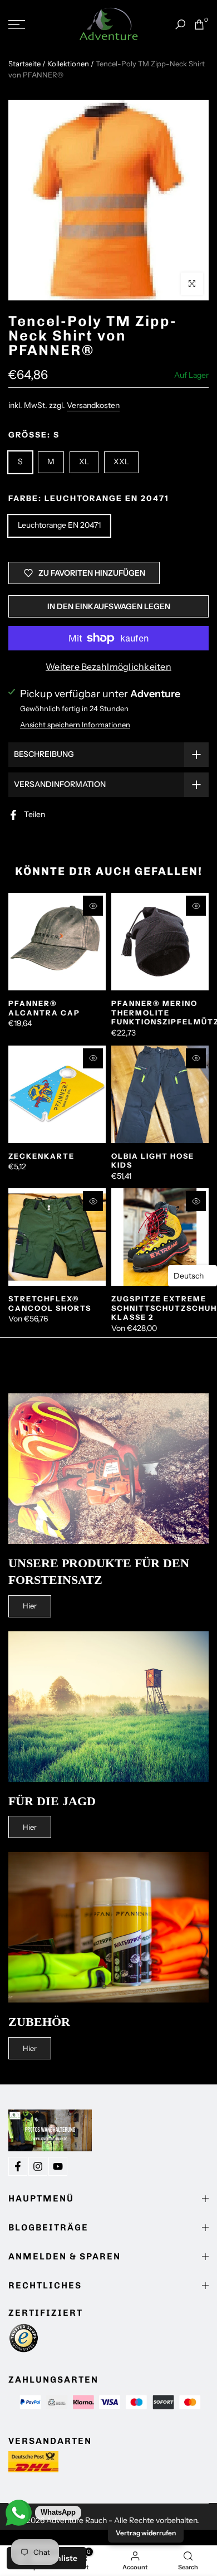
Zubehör (39, 2022)
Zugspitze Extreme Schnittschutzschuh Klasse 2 (164, 1308)
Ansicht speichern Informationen (75, 725)
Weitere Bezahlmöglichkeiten (108, 667)
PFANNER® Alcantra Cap (44, 1008)
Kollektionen (68, 64)
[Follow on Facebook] (18, 2166)
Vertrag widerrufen (146, 2533)
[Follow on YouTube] (58, 2166)
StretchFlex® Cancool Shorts (50, 1303)
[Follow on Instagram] (38, 2166)
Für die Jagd (52, 1801)
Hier (30, 1606)
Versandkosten (93, 405)
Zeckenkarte (41, 1156)
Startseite (24, 64)
